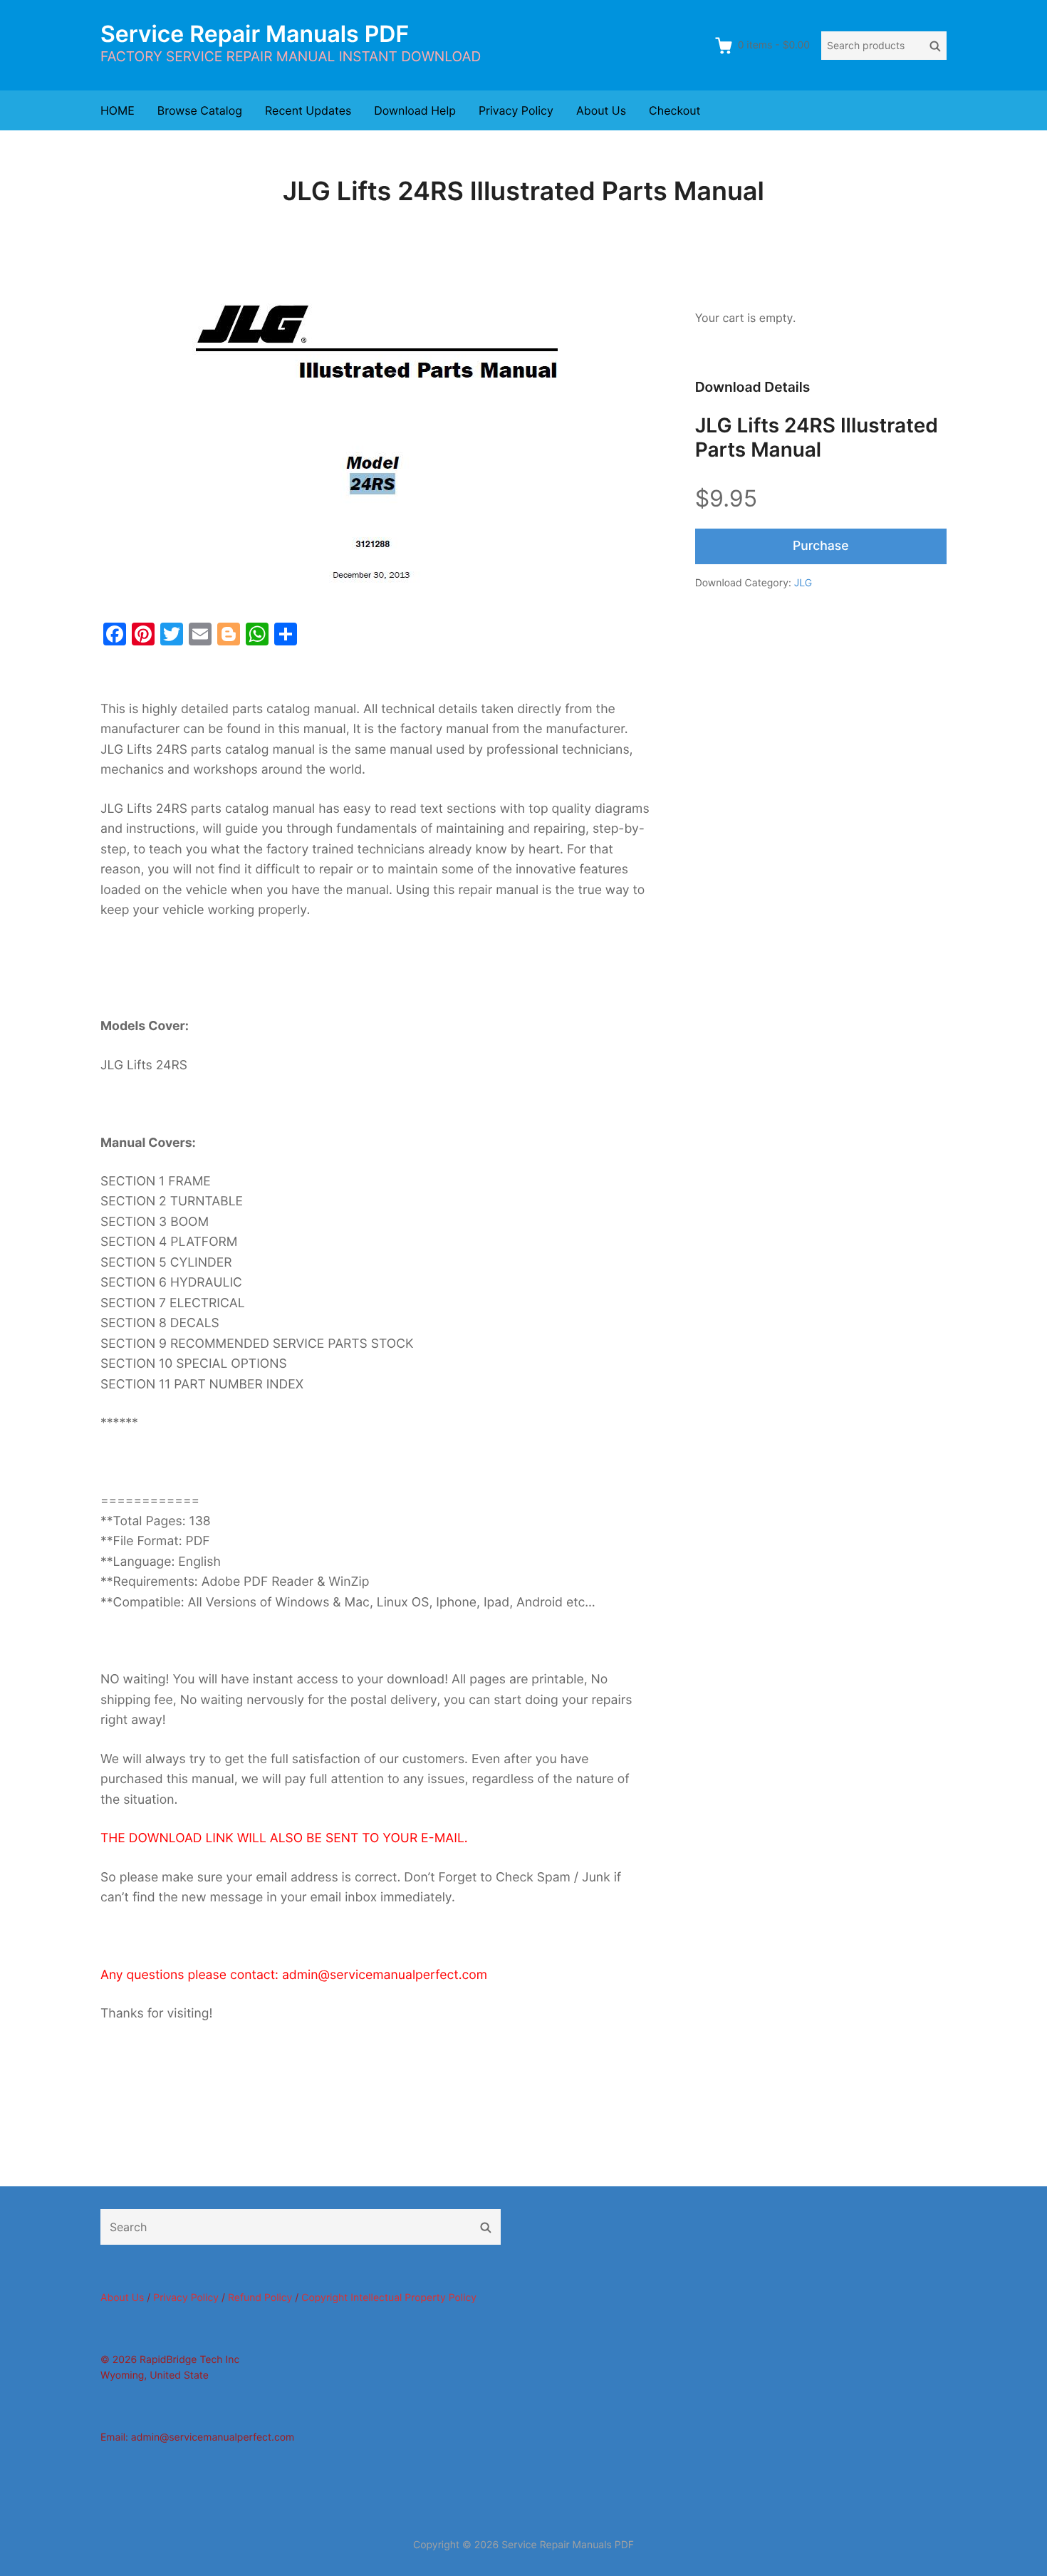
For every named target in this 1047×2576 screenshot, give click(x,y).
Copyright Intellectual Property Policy (389, 2298)
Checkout (674, 110)
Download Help (415, 110)
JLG (803, 583)
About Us (601, 110)
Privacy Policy (516, 110)
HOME (118, 110)
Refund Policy (260, 2298)
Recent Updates (308, 110)
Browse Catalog (200, 110)
